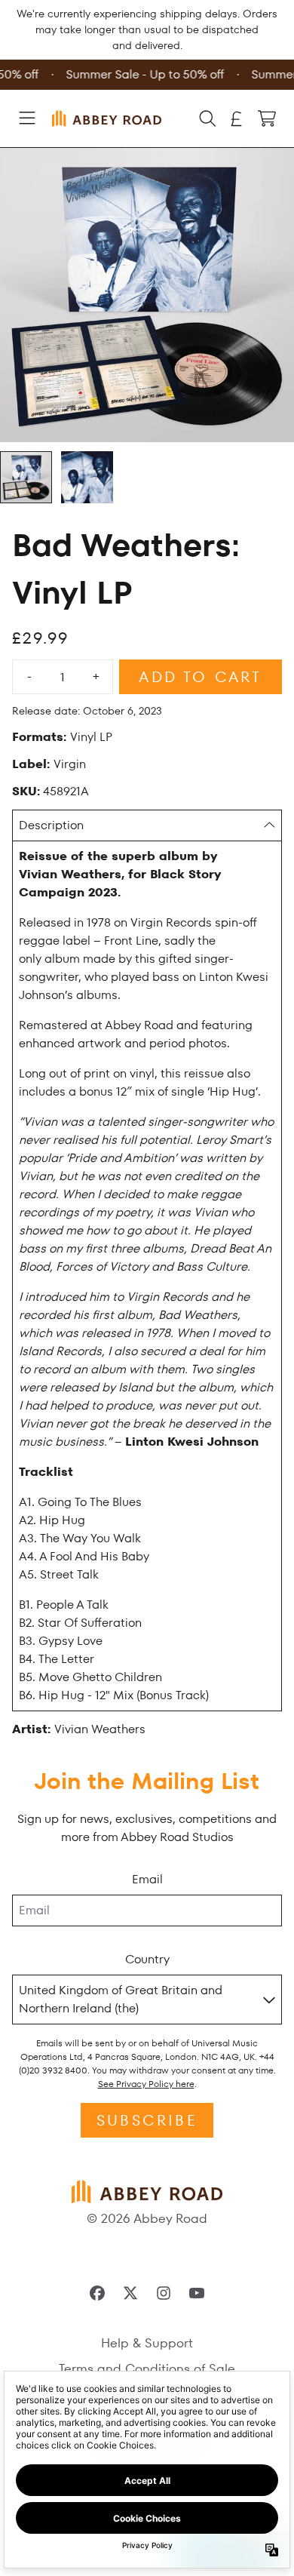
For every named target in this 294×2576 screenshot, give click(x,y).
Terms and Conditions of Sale (147, 2369)
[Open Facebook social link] (97, 2293)
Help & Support (147, 2343)
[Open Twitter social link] (130, 2293)
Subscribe (147, 2120)
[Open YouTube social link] (197, 2293)
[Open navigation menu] (27, 118)
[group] (26, 477)
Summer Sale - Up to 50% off (142, 74)
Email (147, 1879)
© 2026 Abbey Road (147, 2218)
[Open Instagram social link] (164, 2293)
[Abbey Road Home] (106, 118)
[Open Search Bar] (207, 118)
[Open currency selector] (237, 118)
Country (147, 1959)
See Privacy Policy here (146, 2084)
